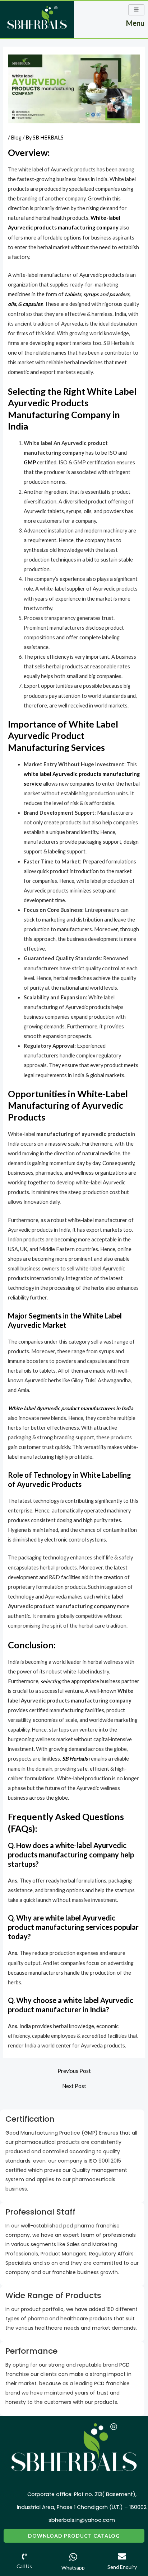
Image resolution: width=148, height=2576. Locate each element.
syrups (91, 294)
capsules (33, 304)
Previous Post (74, 2071)
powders (119, 294)
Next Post (74, 2086)
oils (12, 304)
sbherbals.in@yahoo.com (82, 2520)
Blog (16, 138)
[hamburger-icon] (136, 10)
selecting (51, 1681)
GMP (30, 462)
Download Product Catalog (74, 2536)
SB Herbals (75, 1759)
